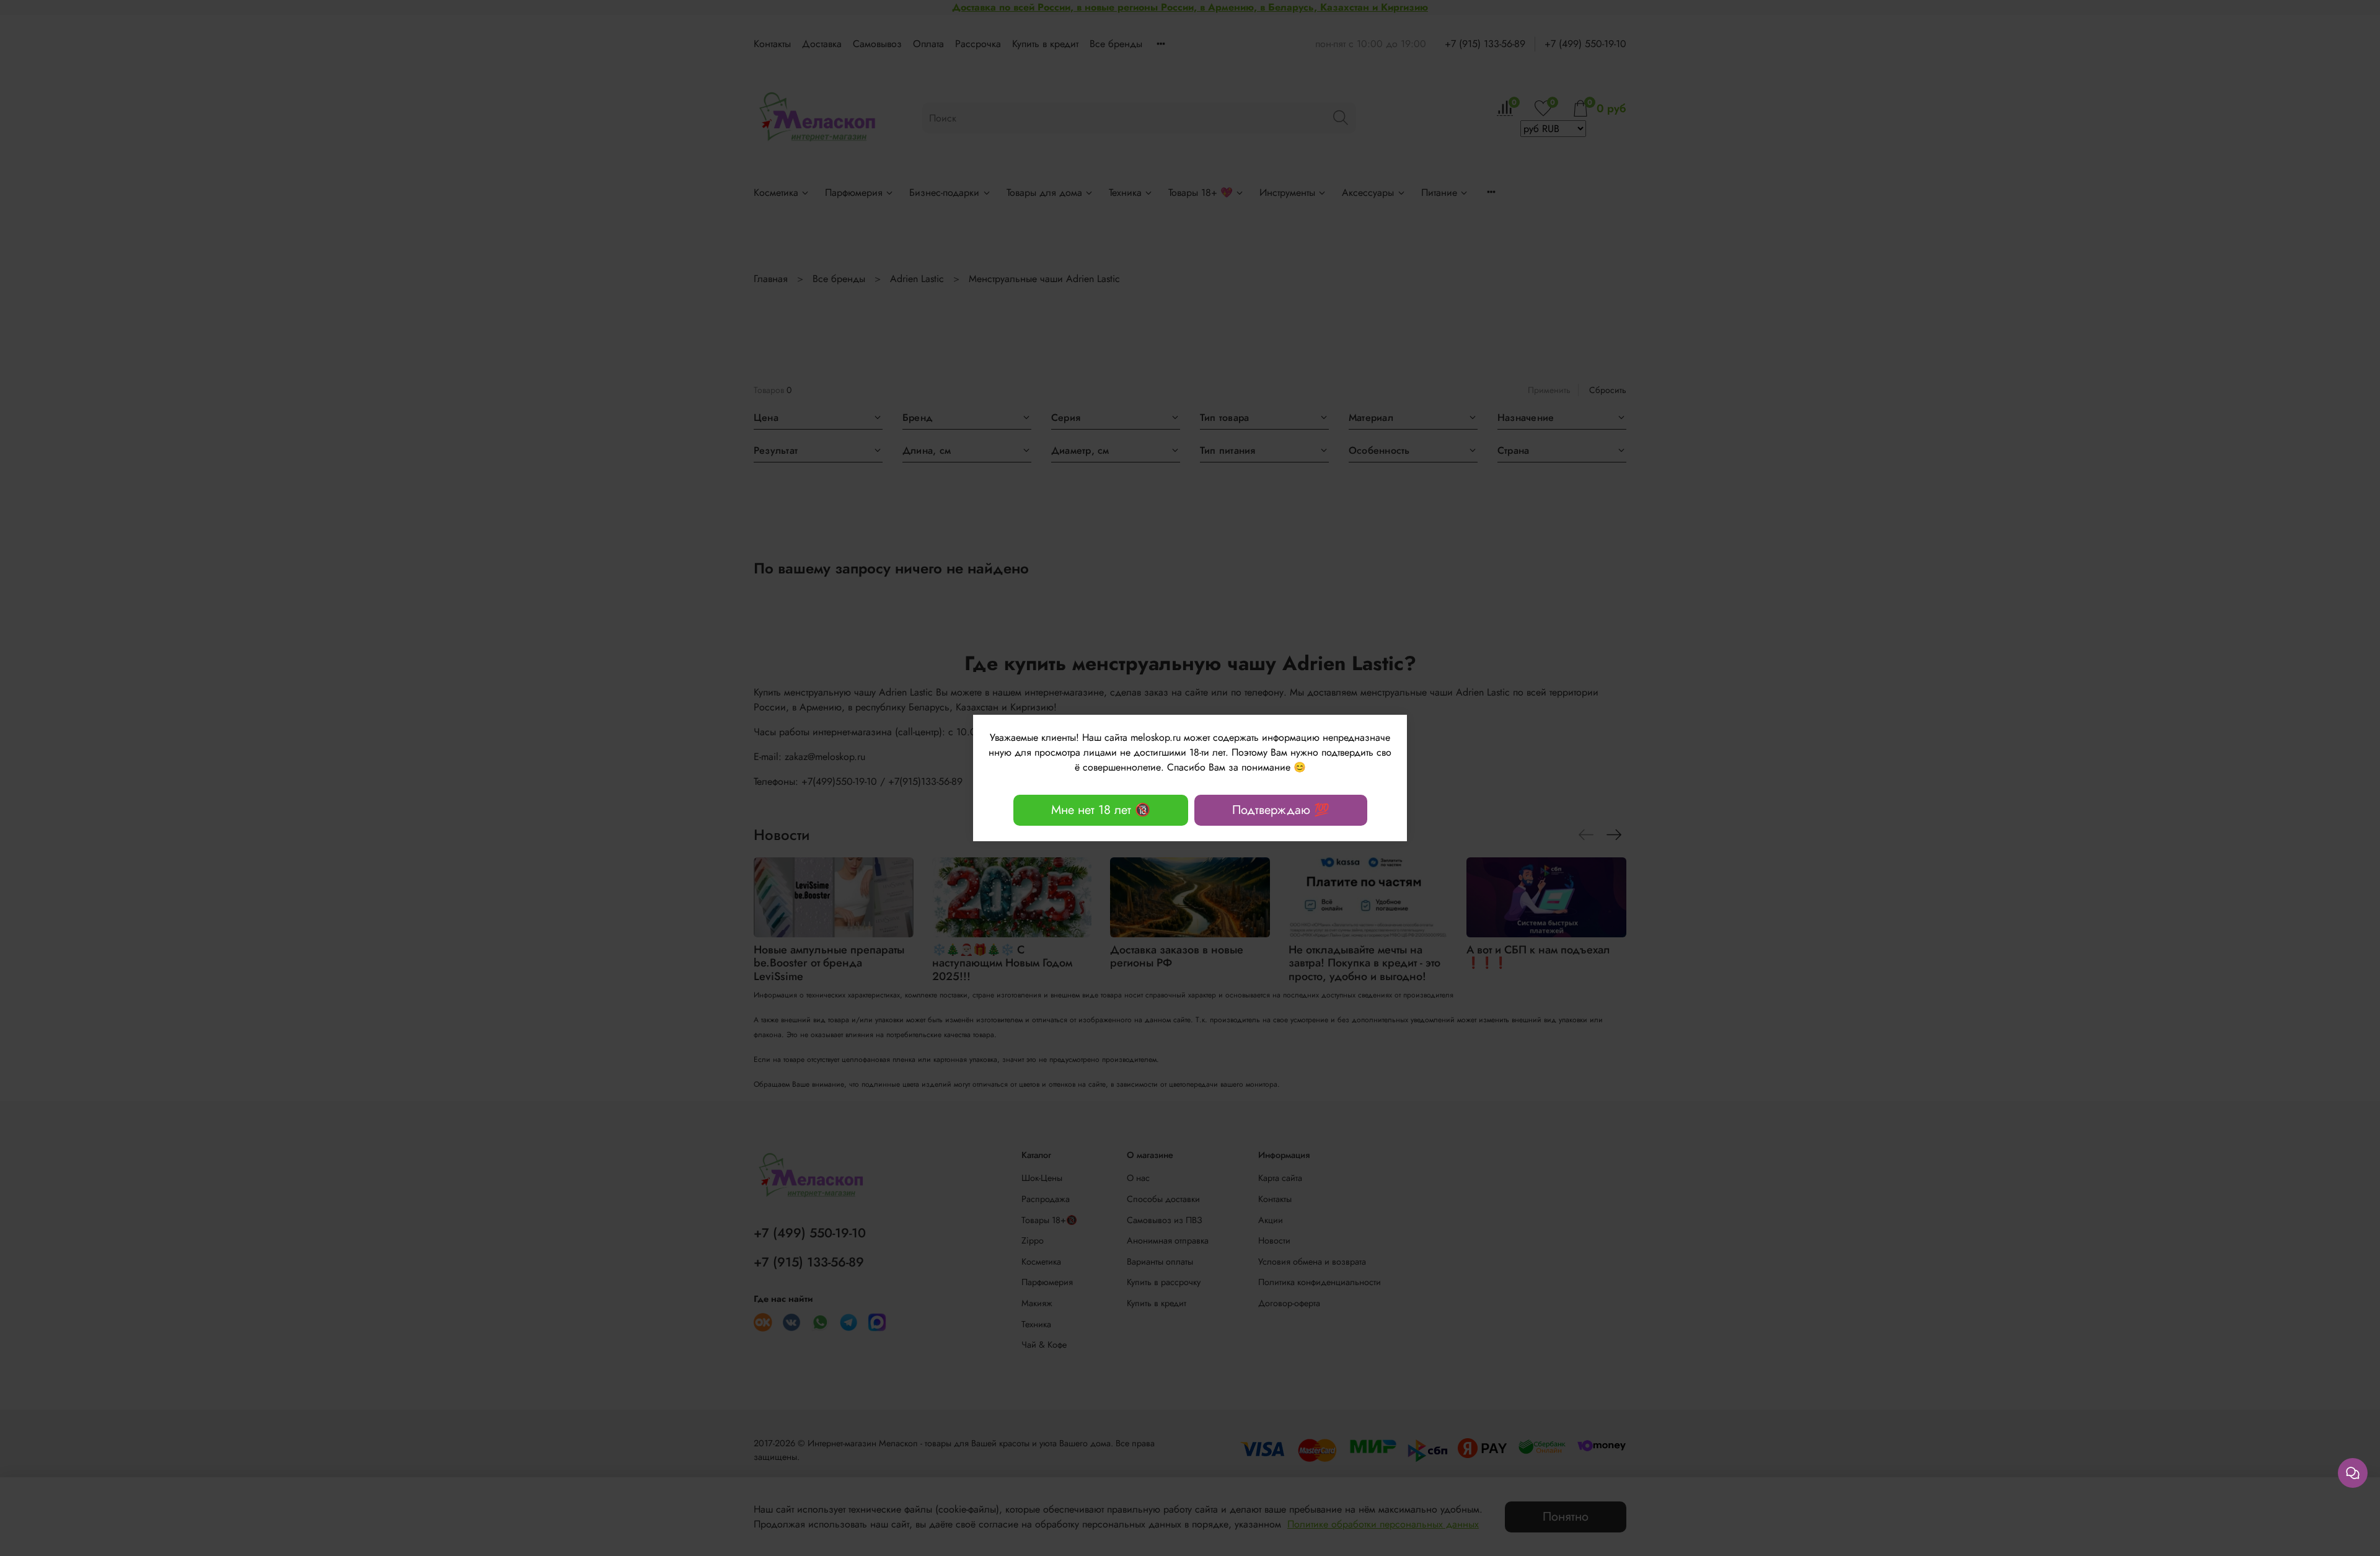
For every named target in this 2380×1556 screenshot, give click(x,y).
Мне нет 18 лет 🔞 (1101, 810)
